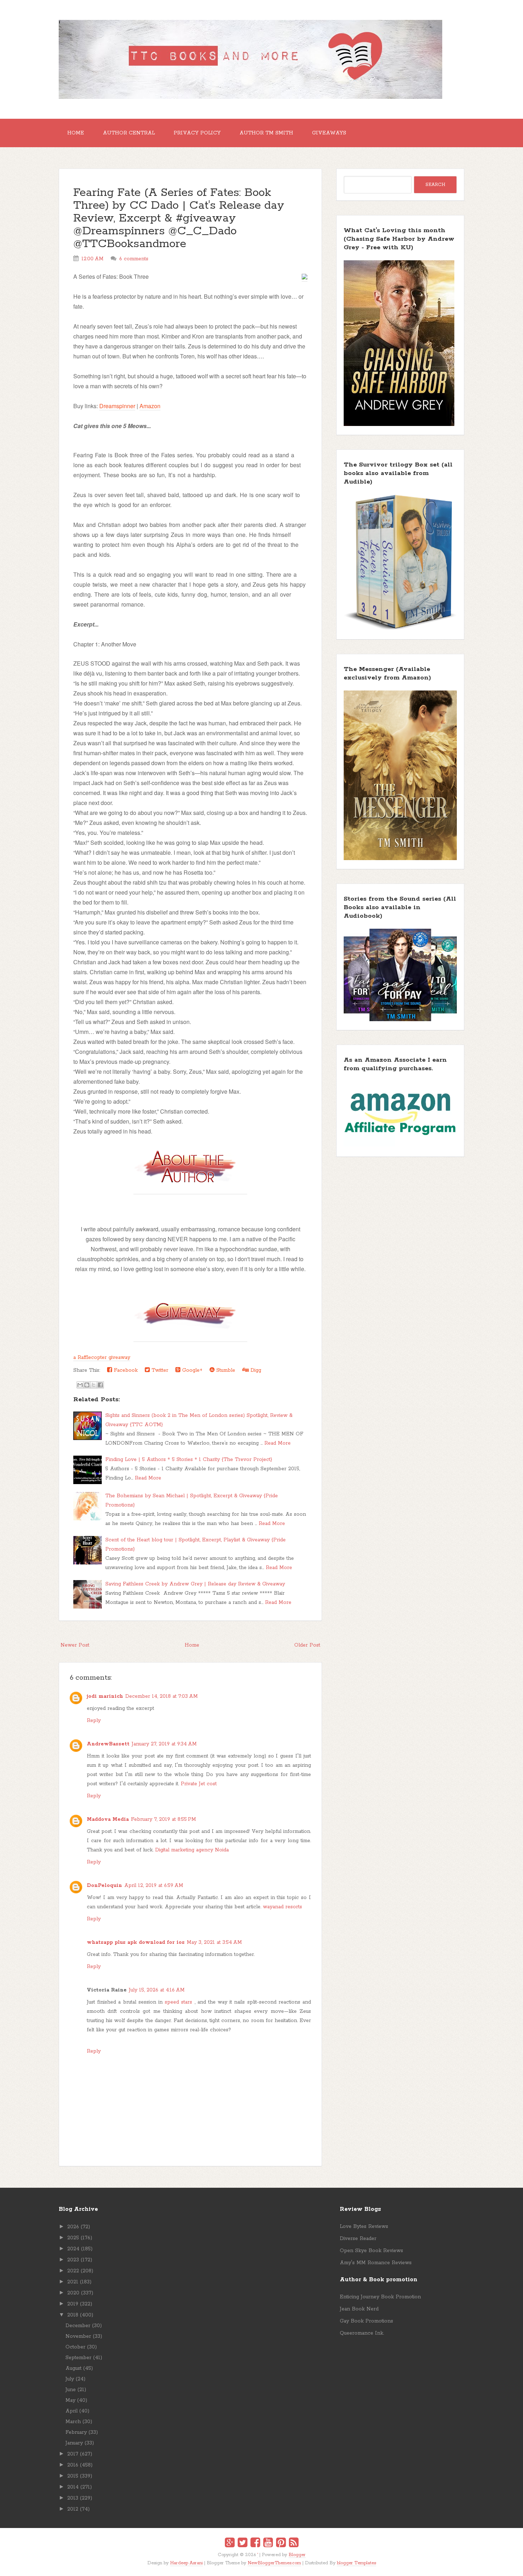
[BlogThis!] (87, 1385)
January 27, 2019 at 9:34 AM (164, 1744)
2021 (73, 2282)
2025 (73, 2238)
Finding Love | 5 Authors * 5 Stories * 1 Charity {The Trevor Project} (189, 1460)
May (70, 2400)
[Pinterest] (281, 2544)
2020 (73, 2293)
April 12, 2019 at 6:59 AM (154, 1886)
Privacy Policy (197, 133)
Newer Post (75, 1645)
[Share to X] (94, 1385)
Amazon (150, 406)
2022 (73, 2271)
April (72, 2411)
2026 (73, 2227)
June (71, 2390)
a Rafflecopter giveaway (102, 1358)
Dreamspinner (117, 406)
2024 (73, 2249)
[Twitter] (242, 2544)
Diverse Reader (358, 2239)
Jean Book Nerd (359, 2309)
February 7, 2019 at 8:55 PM (163, 1819)
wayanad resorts (282, 1907)
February (76, 2432)
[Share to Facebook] (100, 1385)
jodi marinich (105, 1696)
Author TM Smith (266, 133)
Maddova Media (108, 1819)
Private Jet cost (199, 1784)
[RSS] (294, 2544)
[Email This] (80, 1385)
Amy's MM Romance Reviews (376, 2263)
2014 (73, 2487)
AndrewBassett (108, 1744)
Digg (255, 1370)
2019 (73, 2304)
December (78, 2326)
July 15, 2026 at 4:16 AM (157, 1990)
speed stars (178, 2002)
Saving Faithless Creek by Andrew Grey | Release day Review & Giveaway (195, 1584)
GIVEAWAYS (329, 133)
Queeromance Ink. (362, 2333)
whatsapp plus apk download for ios (136, 1942)
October (75, 2347)
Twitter (159, 1370)
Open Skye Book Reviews (371, 2251)
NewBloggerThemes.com (274, 2563)
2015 (73, 2476)
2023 (73, 2260)
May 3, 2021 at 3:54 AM (214, 1942)
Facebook (125, 1370)
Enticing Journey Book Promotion (380, 2297)
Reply (94, 1721)
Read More (278, 1443)
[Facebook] (255, 2544)
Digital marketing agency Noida (192, 1850)
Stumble (225, 1370)
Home (76, 133)
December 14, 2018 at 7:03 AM (162, 1696)
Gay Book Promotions (366, 2321)
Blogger (297, 2555)
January (74, 2443)
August (73, 2368)
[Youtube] (268, 2544)
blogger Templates (356, 2563)
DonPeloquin (104, 1886)
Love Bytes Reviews (364, 2226)
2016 (73, 2465)
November (78, 2336)
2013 (73, 2498)
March (73, 2422)
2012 (73, 2509)
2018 (73, 2315)
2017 (73, 2454)
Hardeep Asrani (186, 2563)
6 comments (134, 259)
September (78, 2358)
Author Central (129, 133)
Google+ (191, 1370)
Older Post (307, 1645)
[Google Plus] (230, 2544)
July (70, 2379)
